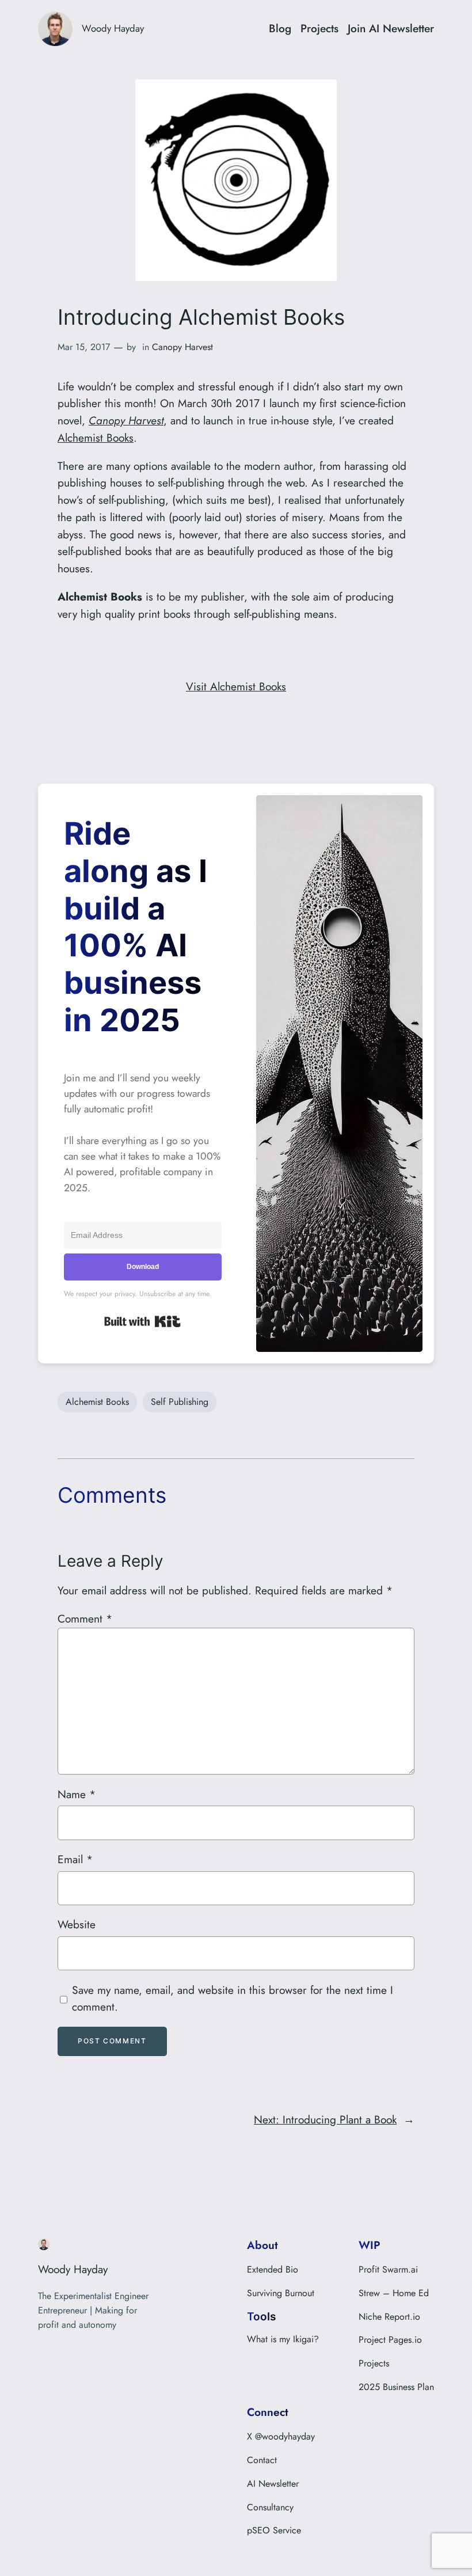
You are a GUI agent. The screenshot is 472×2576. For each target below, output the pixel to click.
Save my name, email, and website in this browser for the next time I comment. (233, 1999)
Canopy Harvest (182, 347)
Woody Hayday (113, 28)
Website (77, 1924)
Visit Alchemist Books (236, 686)
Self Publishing (180, 1402)
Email (75, 1859)
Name (77, 1794)
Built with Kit (142, 1321)
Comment (85, 1618)
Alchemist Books (96, 438)
